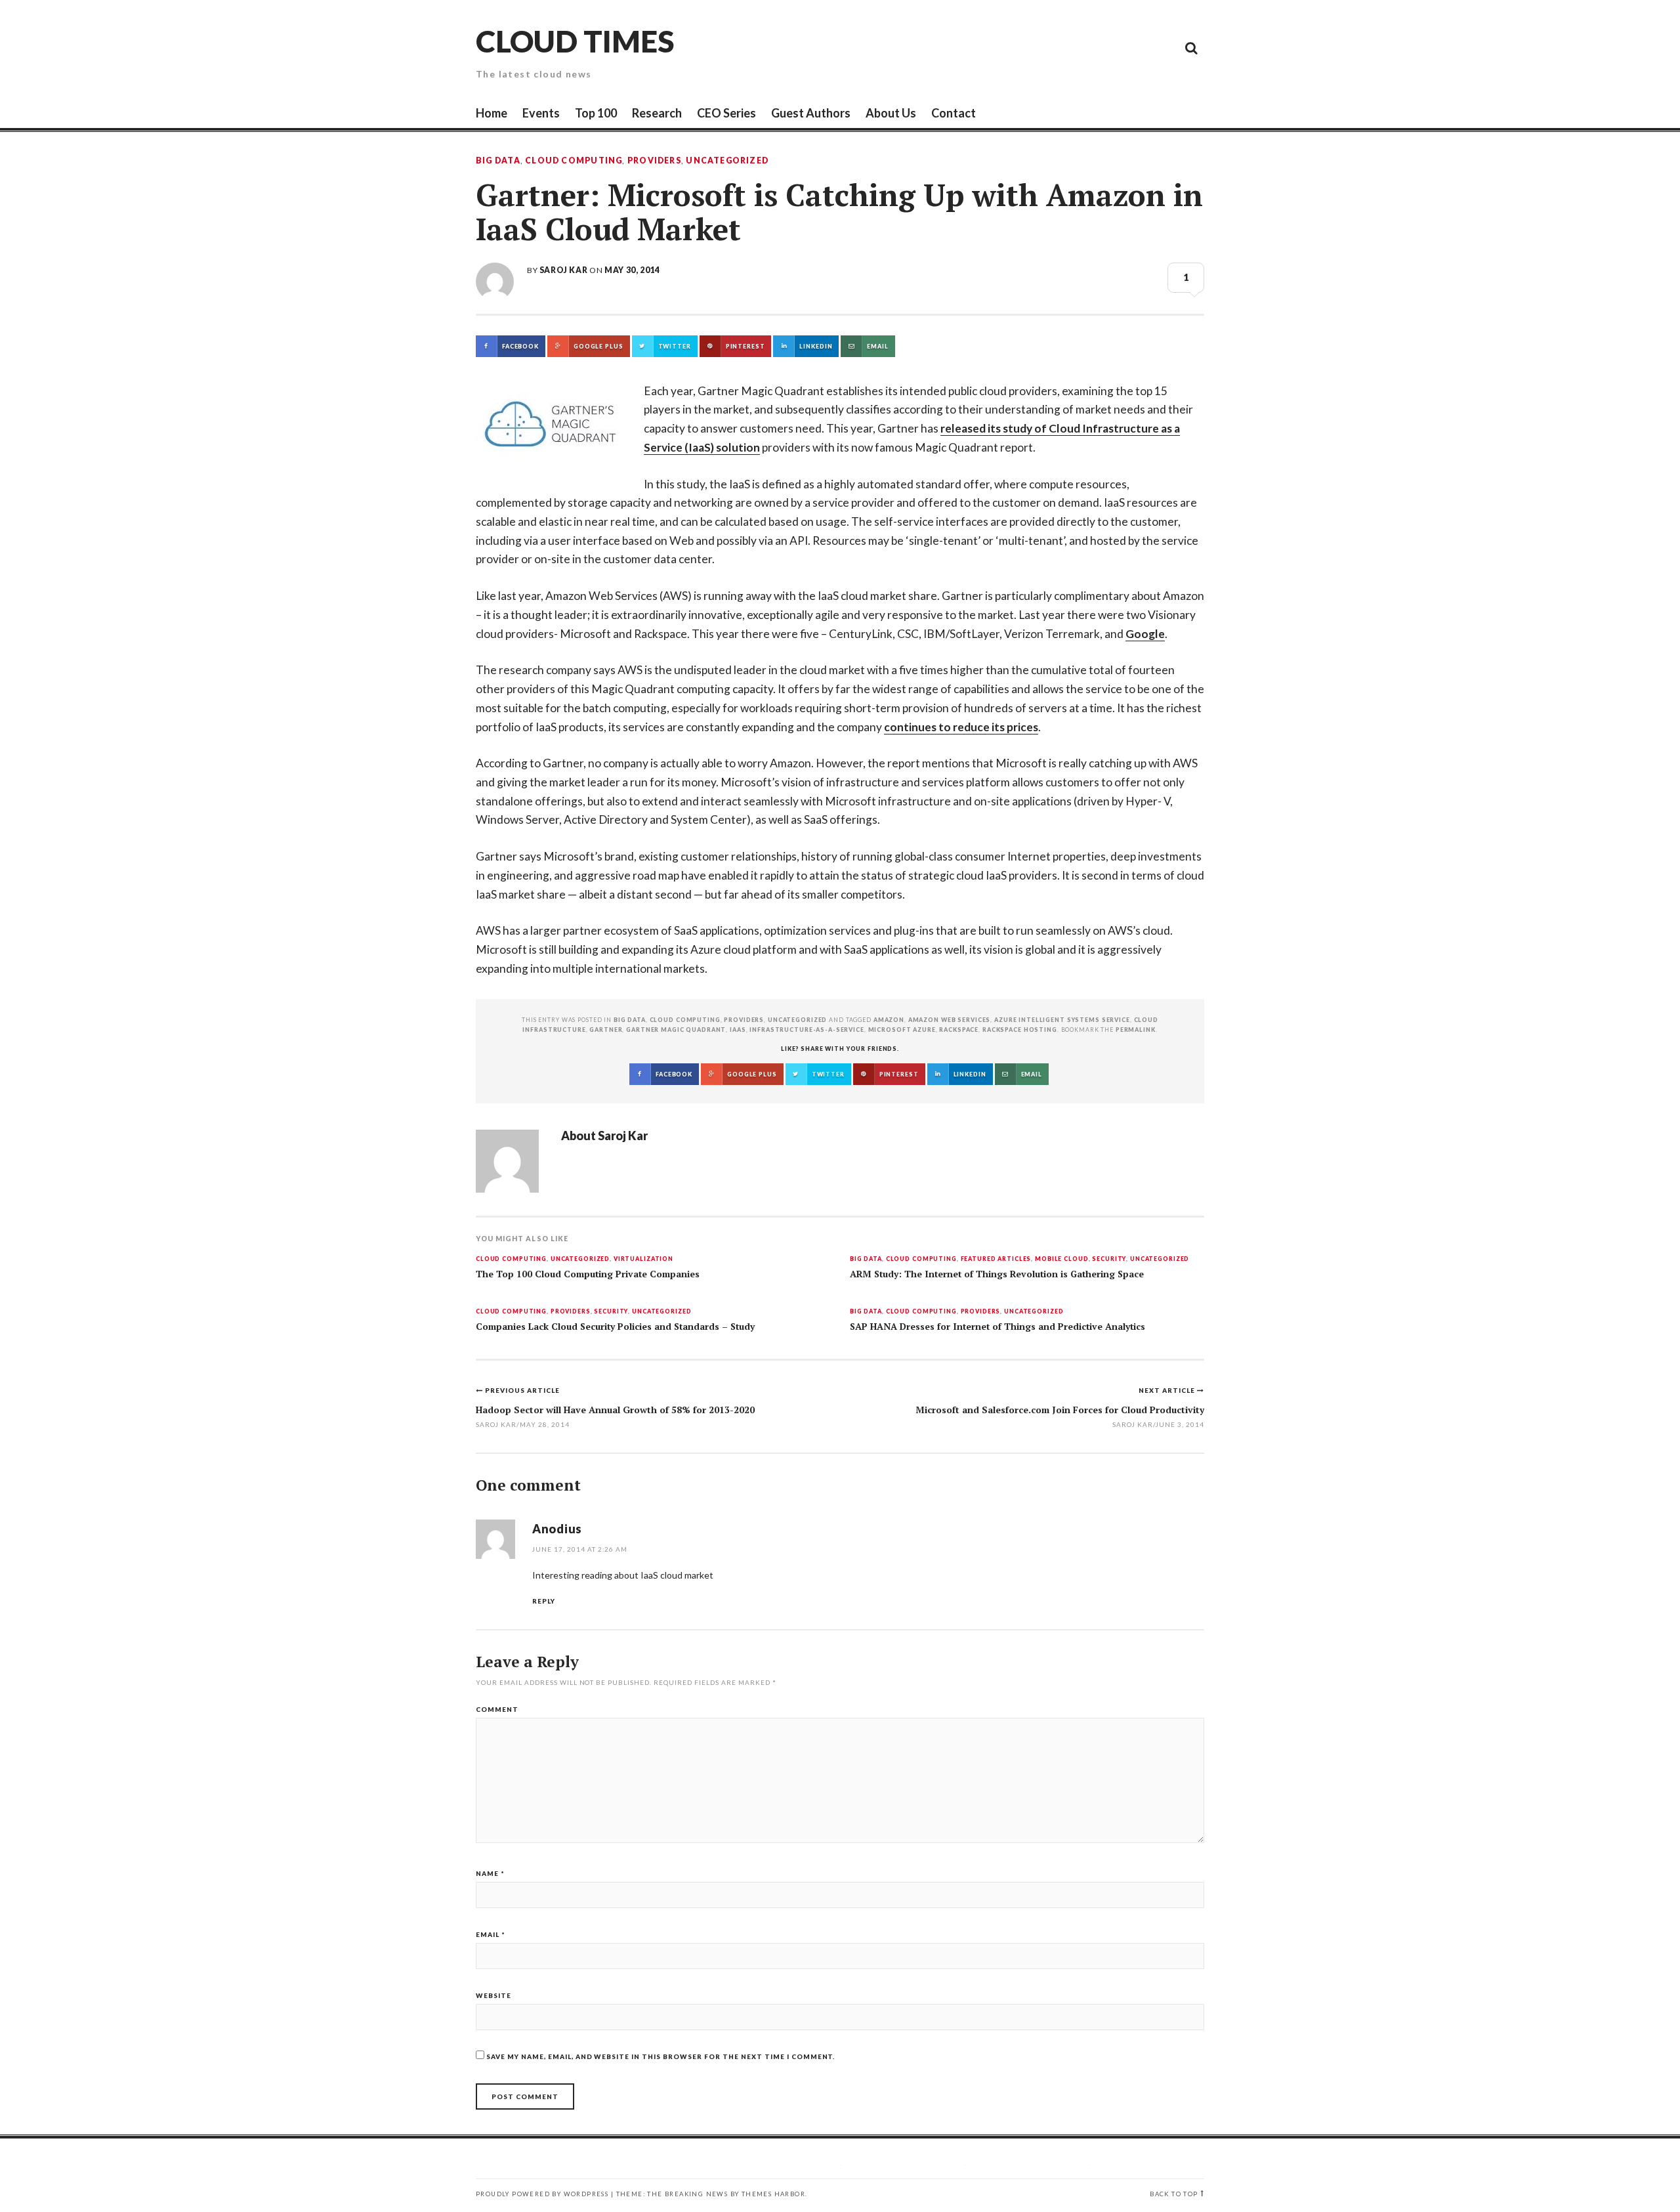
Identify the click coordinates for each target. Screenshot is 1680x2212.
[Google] (1073, 47)
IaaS (738, 1030)
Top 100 (596, 113)
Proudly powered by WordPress (542, 2194)
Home (492, 113)
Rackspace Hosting (1020, 1030)
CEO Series (726, 113)
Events (541, 113)
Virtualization (643, 1259)
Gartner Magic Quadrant (676, 1030)
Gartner (606, 1030)
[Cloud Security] (1132, 47)
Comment (497, 1709)
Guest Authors (811, 113)
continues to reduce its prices (961, 727)
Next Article (1168, 1390)
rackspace (959, 1030)
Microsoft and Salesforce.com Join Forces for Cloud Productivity (1060, 1410)
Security (1109, 1259)
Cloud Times (575, 41)
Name (490, 1873)
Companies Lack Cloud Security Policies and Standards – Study (615, 1327)
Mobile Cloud (1061, 1259)
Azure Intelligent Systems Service (1062, 1020)
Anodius (557, 1529)
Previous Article (522, 1390)
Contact (954, 113)
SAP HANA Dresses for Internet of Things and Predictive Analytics (997, 1327)
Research (657, 113)
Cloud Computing (574, 161)
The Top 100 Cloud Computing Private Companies (588, 1274)
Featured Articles (996, 1259)
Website (493, 1995)
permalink (1136, 1030)
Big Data (498, 161)
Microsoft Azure (902, 1030)
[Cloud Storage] (1043, 47)
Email (491, 1934)
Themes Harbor (773, 2194)
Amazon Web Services (950, 1020)
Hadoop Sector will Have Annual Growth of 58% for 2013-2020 (615, 1410)
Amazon (889, 1020)
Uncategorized (727, 161)
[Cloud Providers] (1102, 47)
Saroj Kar (563, 270)
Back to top (1174, 2194)
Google (1145, 634)
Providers (654, 161)
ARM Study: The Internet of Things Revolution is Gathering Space (997, 1274)
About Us (891, 113)
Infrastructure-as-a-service (807, 1030)
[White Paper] (1162, 47)
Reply (544, 1601)
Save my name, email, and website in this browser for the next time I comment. (661, 2056)
